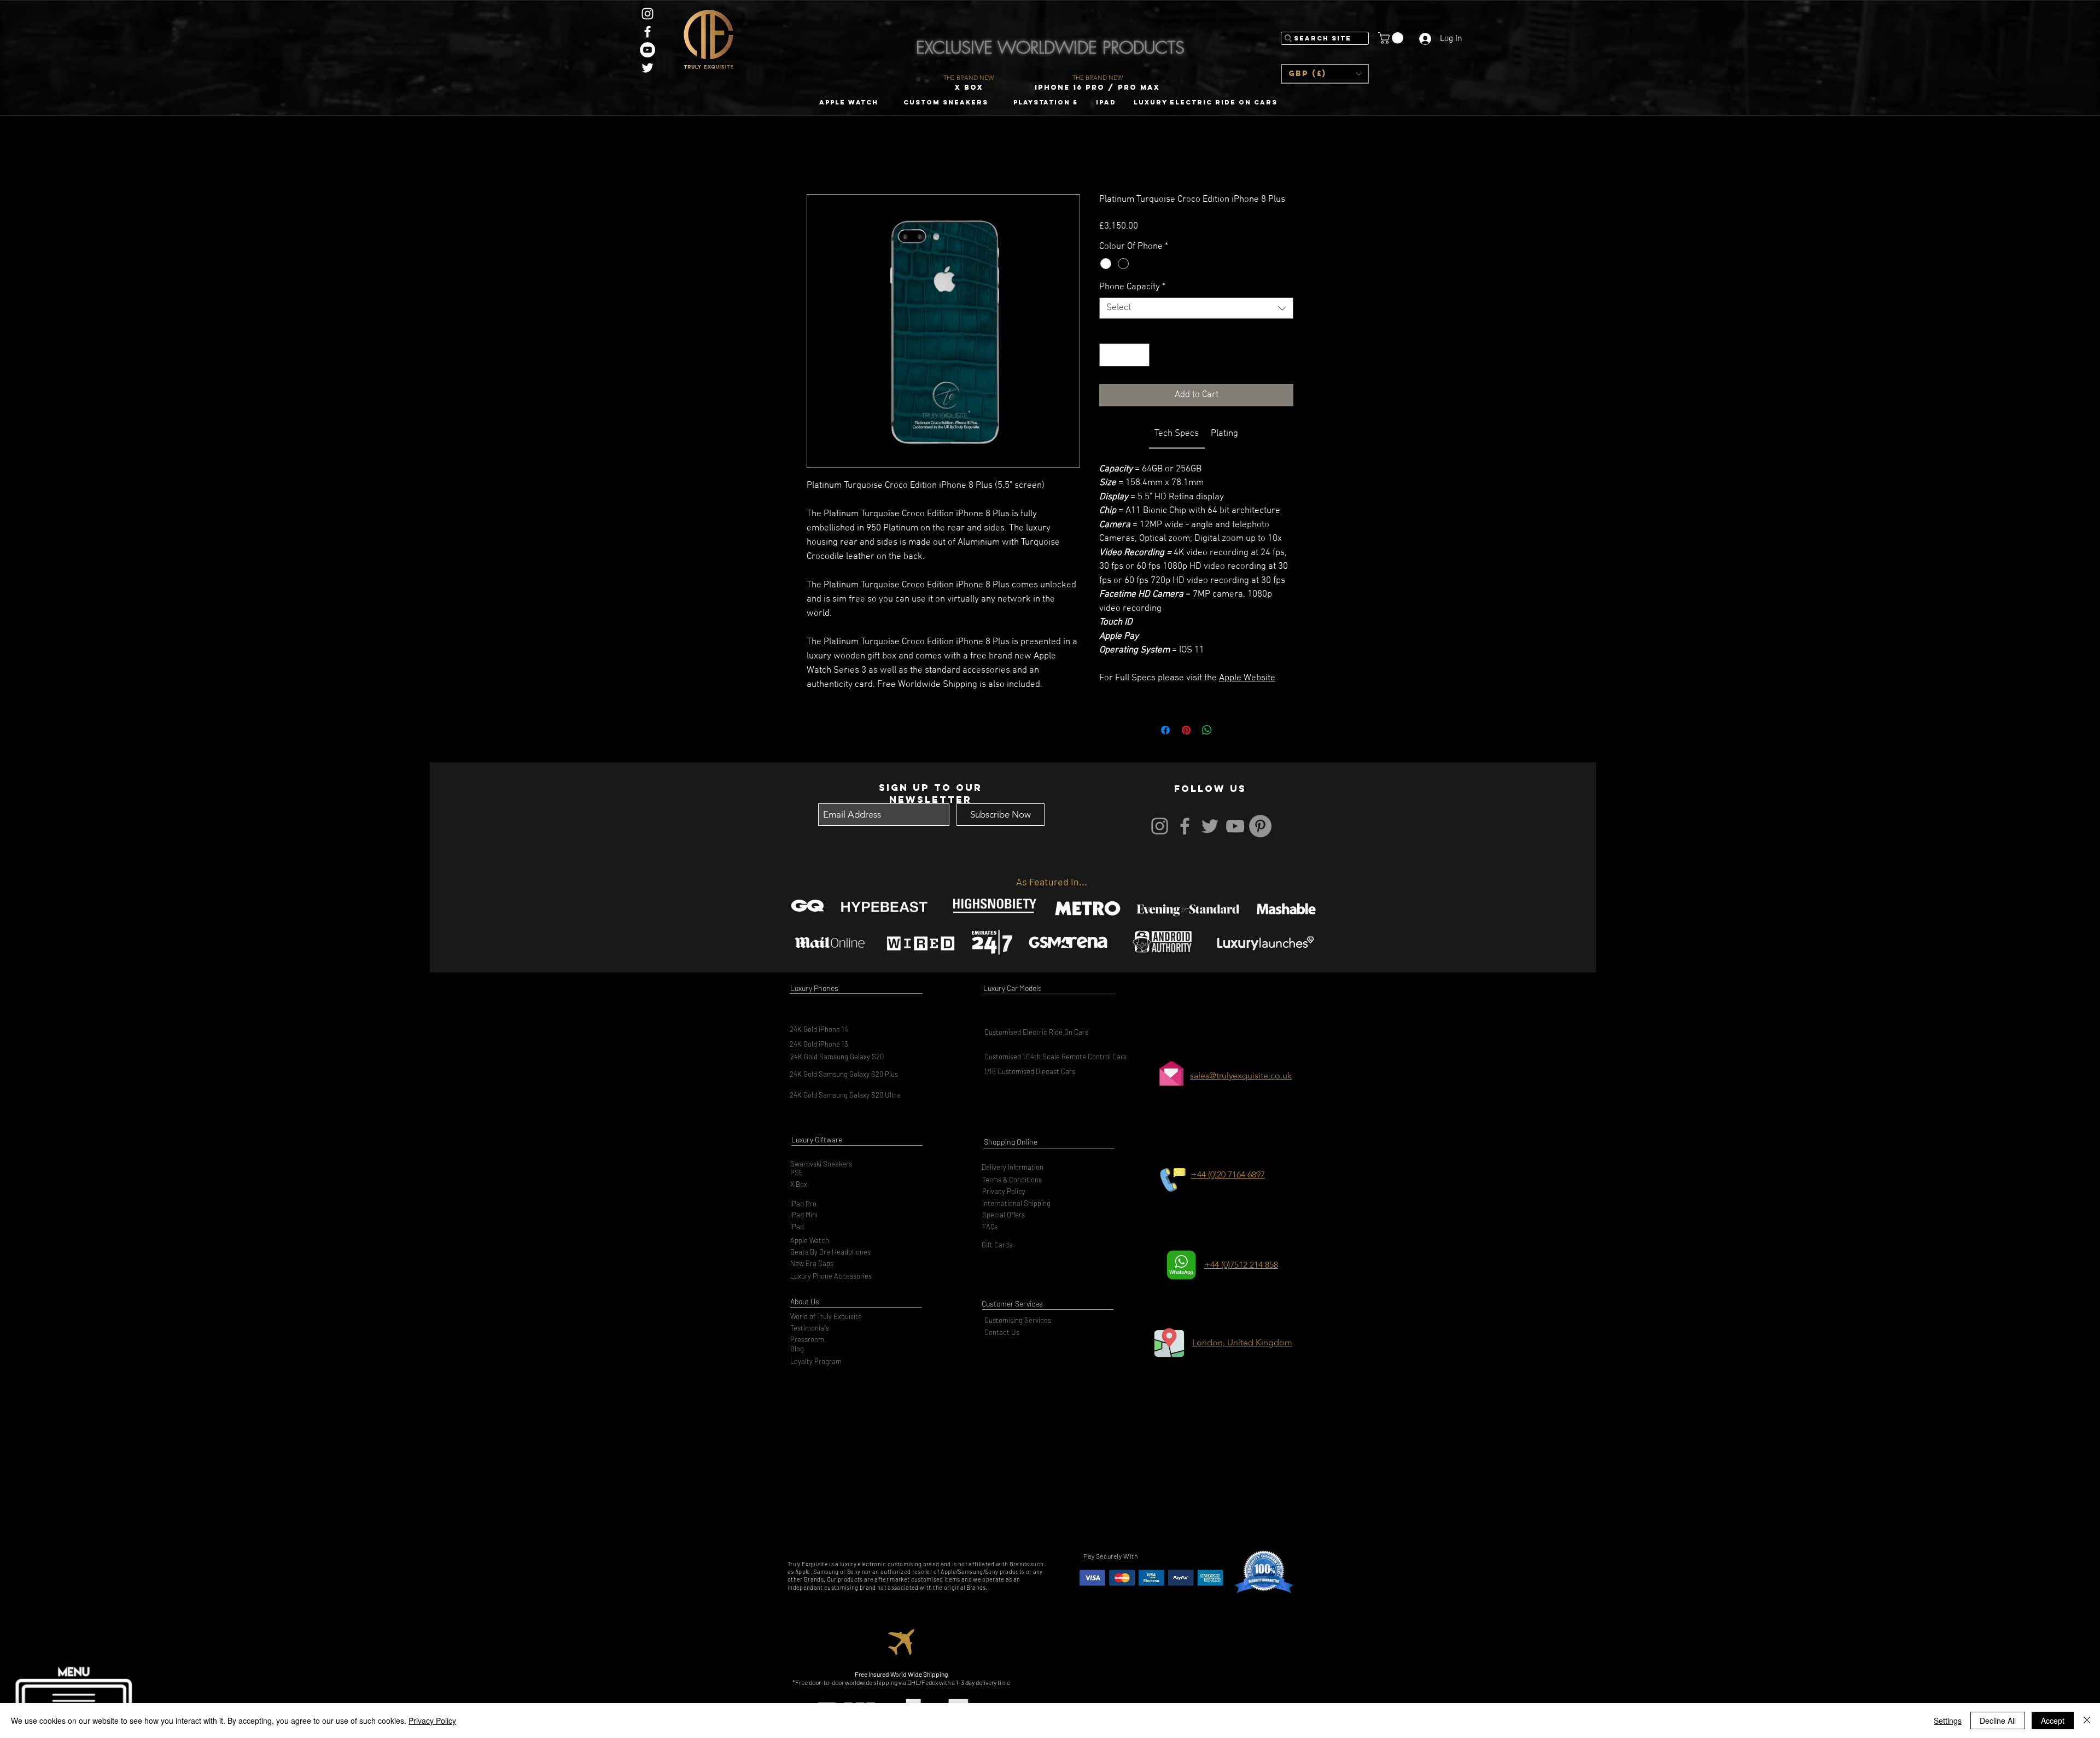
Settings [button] (1948, 1720)
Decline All (1998, 1720)
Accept (2053, 1720)
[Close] (2087, 1720)
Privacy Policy (432, 1720)
